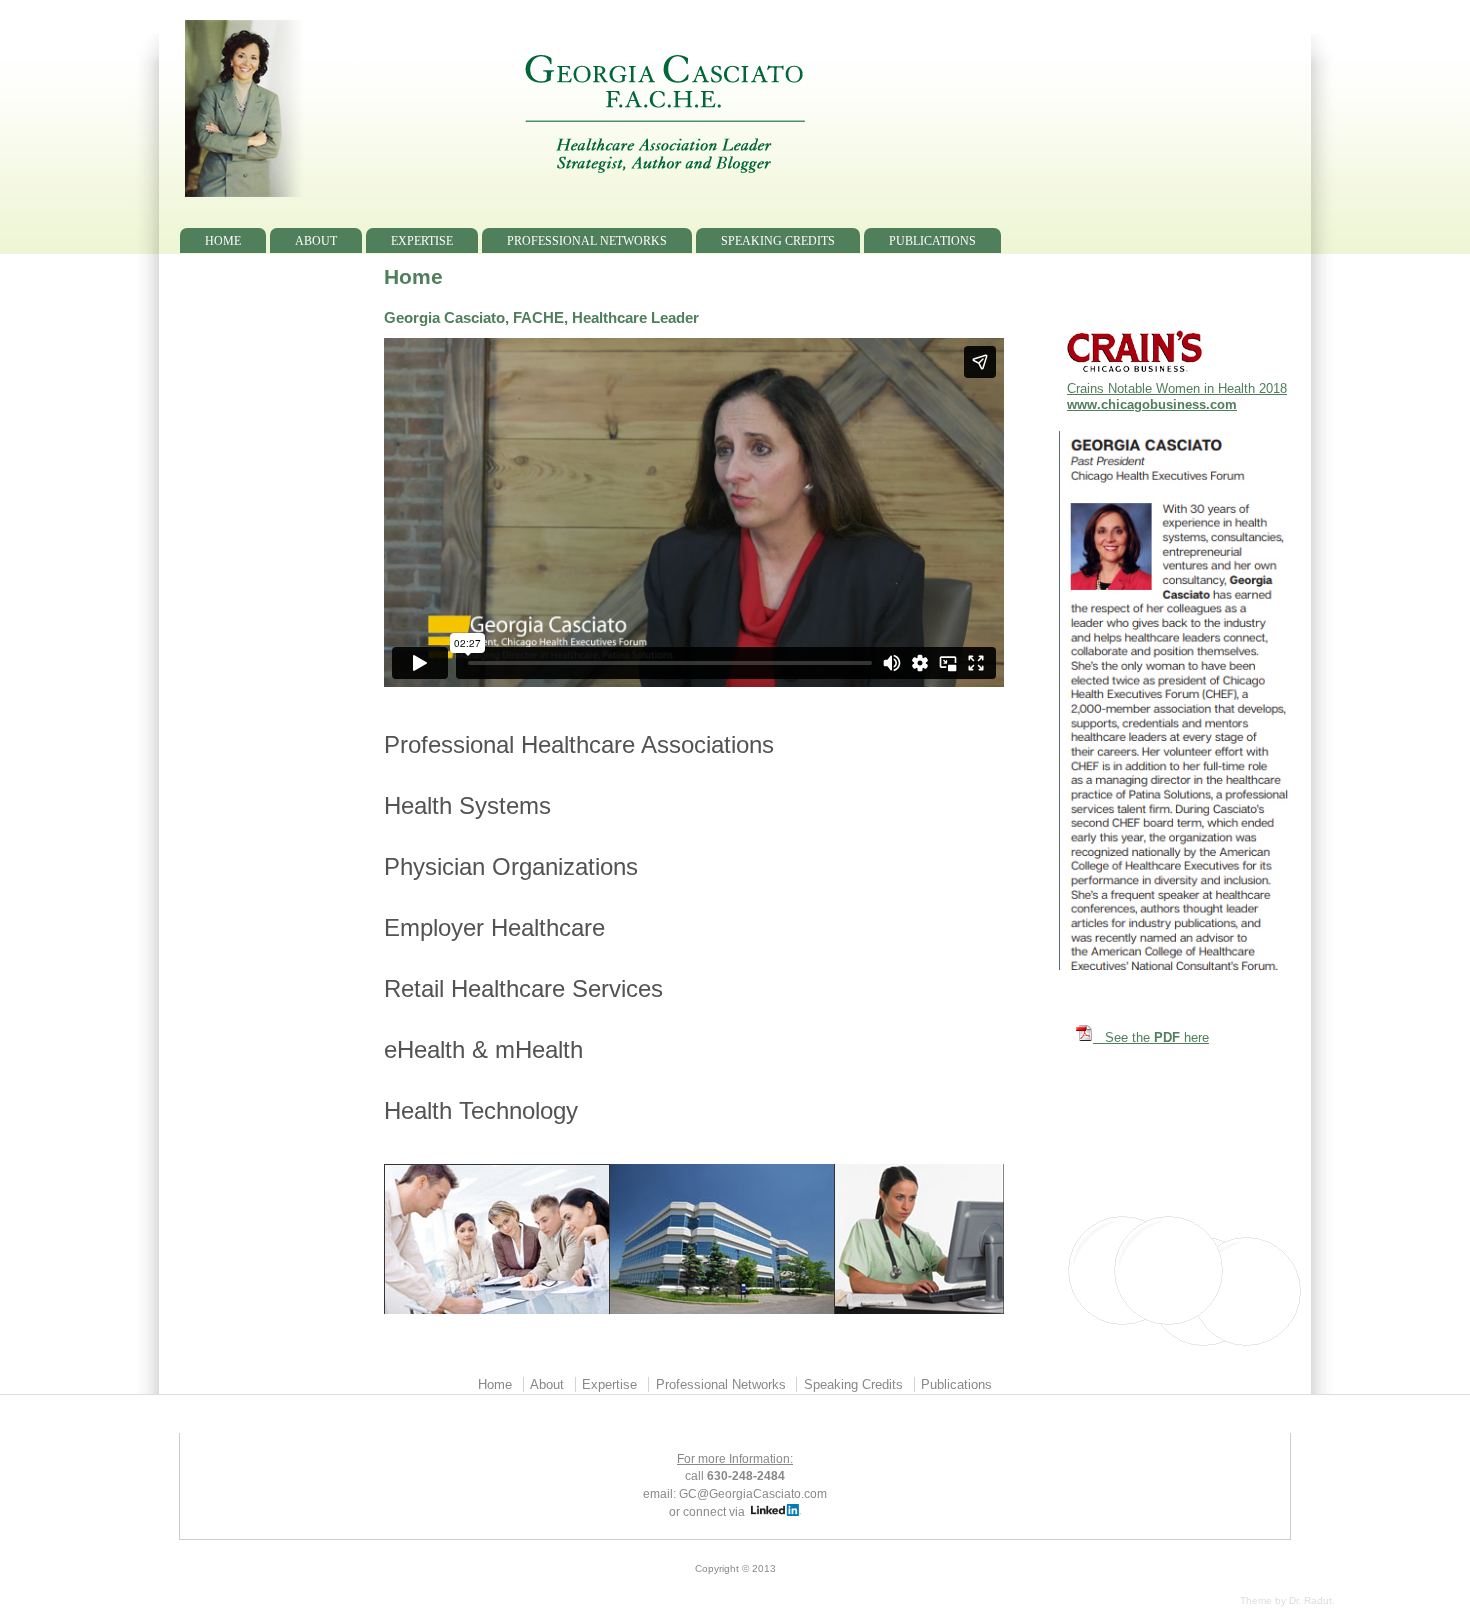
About (316, 241)
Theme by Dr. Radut (1286, 1600)
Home (223, 241)
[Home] (665, 192)
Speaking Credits (778, 241)
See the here (1151, 1037)
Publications (932, 241)
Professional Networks (587, 241)
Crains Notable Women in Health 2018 (1177, 388)
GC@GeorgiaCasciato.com (753, 1494)
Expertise (422, 241)
